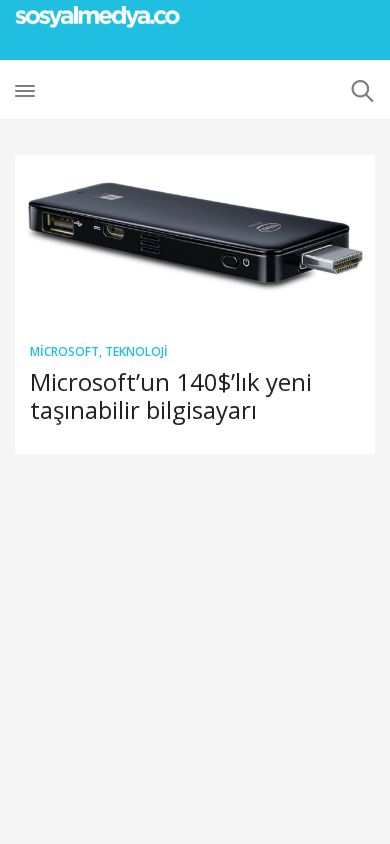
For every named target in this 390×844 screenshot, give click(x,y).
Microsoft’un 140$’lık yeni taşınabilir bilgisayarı (171, 395)
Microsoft (64, 351)
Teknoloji (136, 351)
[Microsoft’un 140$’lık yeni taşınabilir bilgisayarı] (195, 240)
